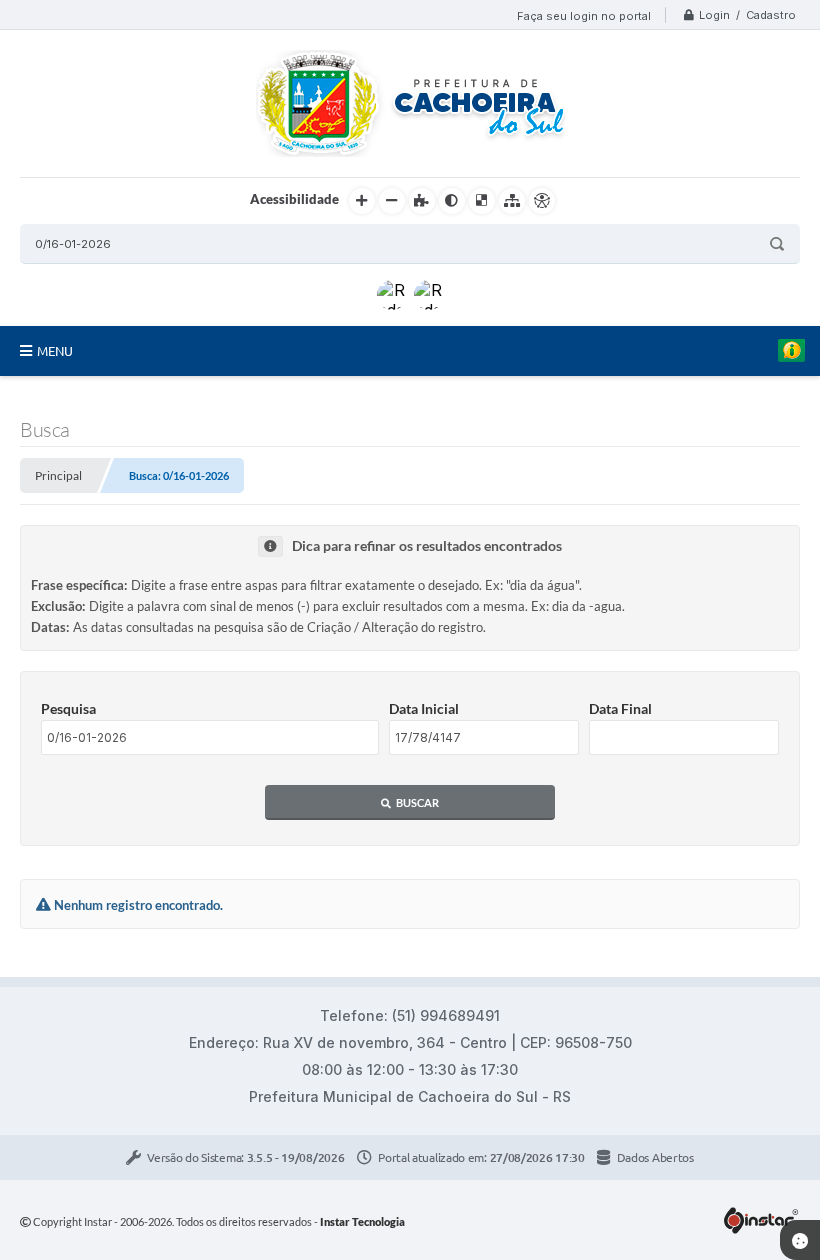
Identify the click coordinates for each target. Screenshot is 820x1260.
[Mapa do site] (512, 201)
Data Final (620, 708)
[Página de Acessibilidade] (542, 201)
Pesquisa (68, 708)
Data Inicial (424, 708)
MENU (55, 351)
